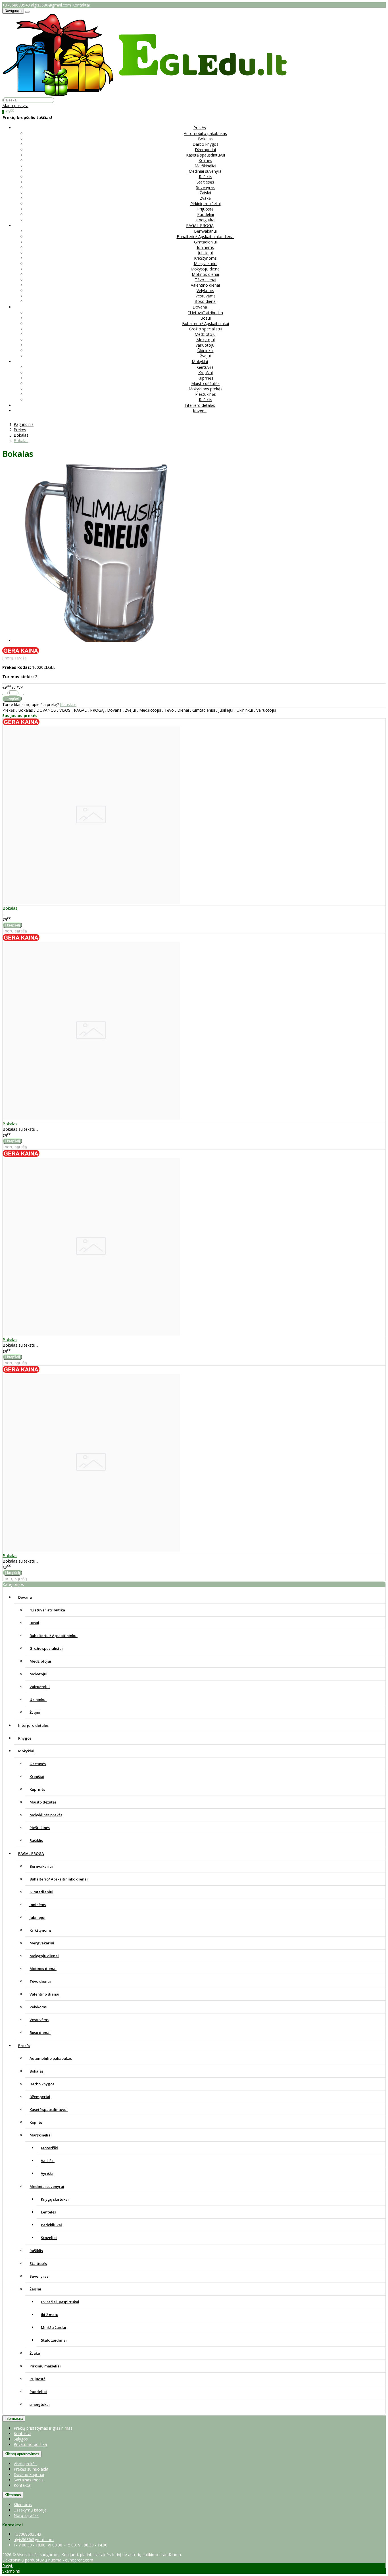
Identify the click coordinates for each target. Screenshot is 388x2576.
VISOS (65, 710)
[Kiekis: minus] (4, 694)
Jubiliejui (205, 253)
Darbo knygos (206, 144)
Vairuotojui (205, 345)
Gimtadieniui (205, 242)
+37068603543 (16, 5)
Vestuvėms (206, 296)
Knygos (200, 411)
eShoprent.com (79, 2560)
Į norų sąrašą (14, 658)
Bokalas (205, 139)
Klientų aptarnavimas (22, 2454)
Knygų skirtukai (55, 2199)
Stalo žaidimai (54, 2340)
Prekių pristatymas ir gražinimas (43, 2428)
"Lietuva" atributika (206, 313)
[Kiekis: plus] (22, 694)
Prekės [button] (200, 128)
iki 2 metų (50, 2315)
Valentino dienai (205, 285)
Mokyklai (26, 1751)
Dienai (183, 710)
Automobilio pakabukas (205, 133)
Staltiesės (205, 182)
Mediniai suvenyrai (206, 171)
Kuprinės (205, 378)
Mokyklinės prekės (206, 389)
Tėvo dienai (206, 280)
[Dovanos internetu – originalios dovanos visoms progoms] (145, 94)
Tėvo (169, 710)
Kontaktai (81, 5)
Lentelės (48, 2212)
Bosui (206, 318)
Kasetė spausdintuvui (206, 155)
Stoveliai (49, 2238)
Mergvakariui (206, 264)
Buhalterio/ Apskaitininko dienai (206, 237)
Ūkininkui (206, 350)
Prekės (9, 710)
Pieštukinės (206, 394)
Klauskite (68, 704)
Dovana (114, 710)
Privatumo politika (30, 2444)
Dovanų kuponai (29, 2474)
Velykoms (205, 290)
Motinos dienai (205, 274)
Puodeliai (206, 214)
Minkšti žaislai (54, 2327)
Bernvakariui (205, 231)
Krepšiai (206, 373)
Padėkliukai (51, 2225)
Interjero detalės (200, 405)
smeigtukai (205, 220)
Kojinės (205, 160)
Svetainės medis (29, 2480)
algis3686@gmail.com (51, 5)
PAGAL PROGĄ (31, 1854)
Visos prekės (25, 2464)
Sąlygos (21, 2439)
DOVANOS (46, 710)
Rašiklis (206, 177)
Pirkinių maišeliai (206, 204)
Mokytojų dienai (206, 269)
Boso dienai (206, 301)
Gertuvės (205, 367)
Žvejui (205, 356)
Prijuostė (205, 209)
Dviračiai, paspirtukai (60, 2302)
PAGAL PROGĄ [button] (200, 225)
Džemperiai (205, 150)
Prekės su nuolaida (31, 2469)
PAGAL (80, 710)
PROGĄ (97, 710)
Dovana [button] (200, 307)
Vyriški (47, 2173)
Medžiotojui (206, 334)
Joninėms (205, 247)
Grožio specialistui (206, 329)
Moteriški (49, 2148)
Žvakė (205, 198)
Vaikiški (48, 2161)
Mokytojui (206, 340)
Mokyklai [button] (200, 362)
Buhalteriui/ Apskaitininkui (206, 323)
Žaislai (205, 193)
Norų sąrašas (26, 2515)
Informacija (14, 2418)
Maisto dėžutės (205, 383)
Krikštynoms (205, 258)
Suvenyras (205, 187)
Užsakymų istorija (30, 2510)
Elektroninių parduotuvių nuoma (32, 2560)
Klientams (13, 2495)
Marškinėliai (205, 166)
